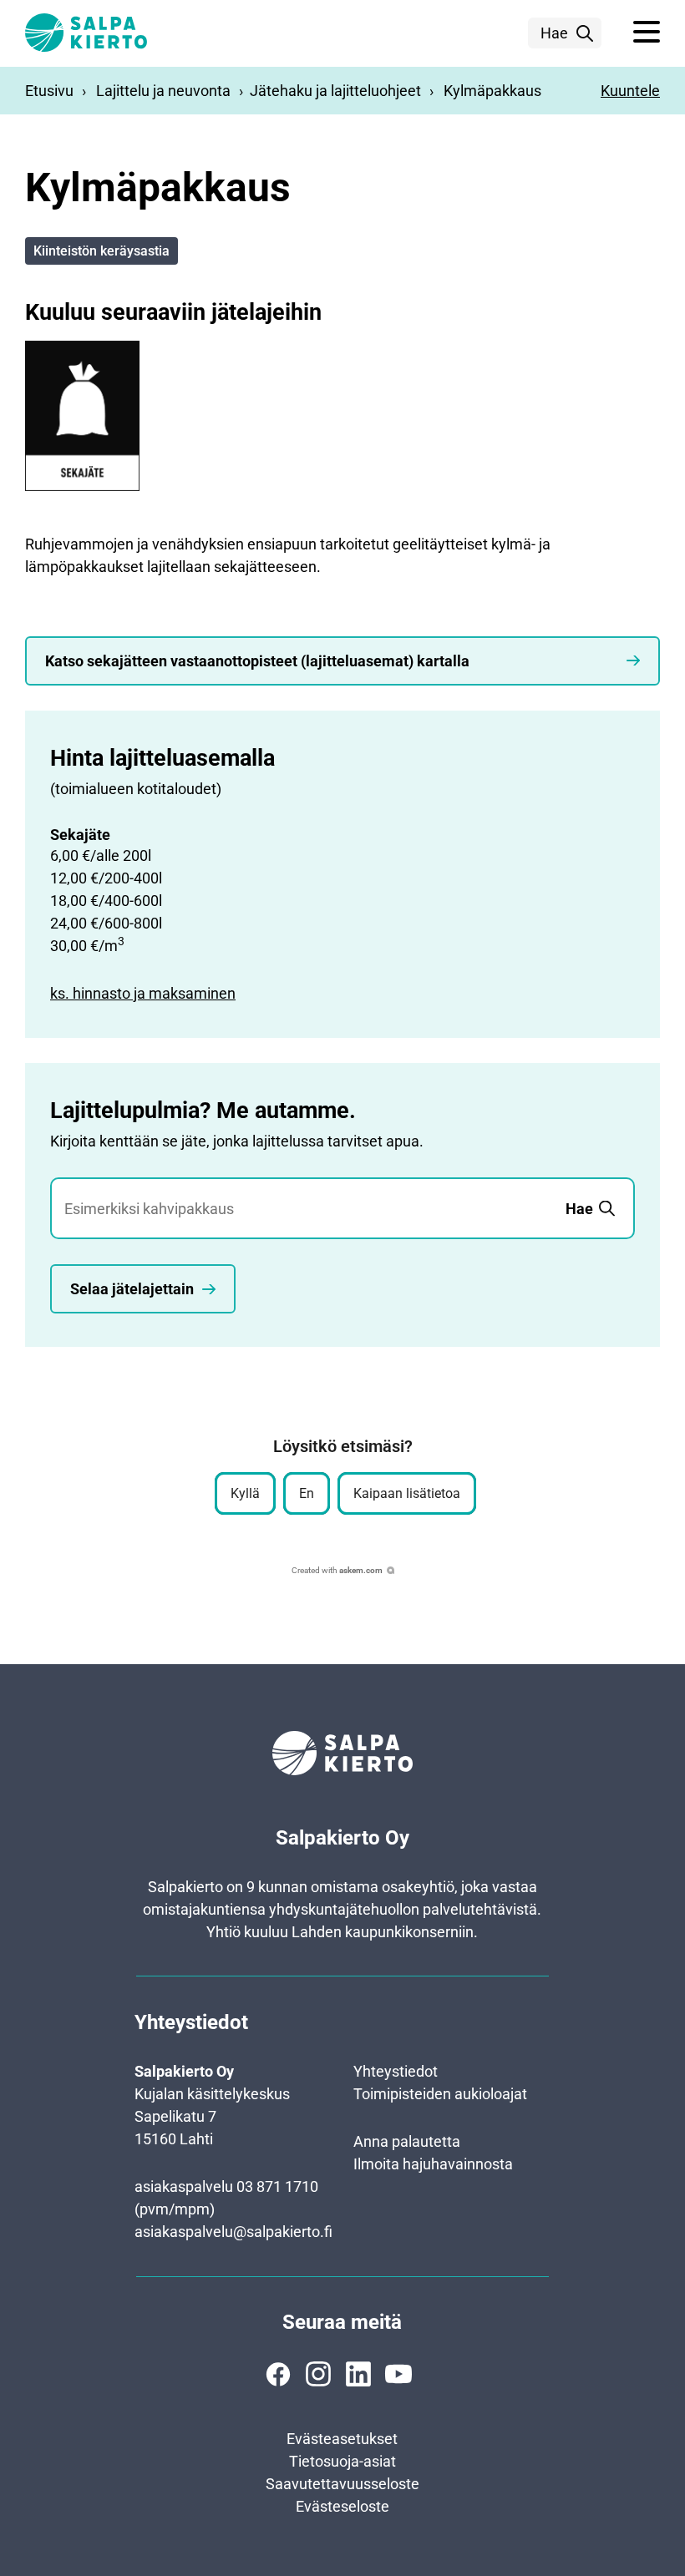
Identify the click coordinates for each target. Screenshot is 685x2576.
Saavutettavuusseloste (342, 2484)
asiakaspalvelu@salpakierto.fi (233, 2232)
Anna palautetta (407, 2141)
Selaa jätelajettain (132, 1289)
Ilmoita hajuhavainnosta (433, 2164)
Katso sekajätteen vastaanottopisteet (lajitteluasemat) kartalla (257, 661)
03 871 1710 (277, 2186)
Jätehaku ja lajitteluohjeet (335, 91)
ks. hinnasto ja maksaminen (143, 993)
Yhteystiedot (396, 2071)
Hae (554, 33)
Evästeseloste (342, 2506)
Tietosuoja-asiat (342, 2461)
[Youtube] (398, 2374)
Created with (337, 1570)
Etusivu (49, 91)
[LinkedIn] (358, 2374)
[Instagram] (318, 2374)
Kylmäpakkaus (492, 91)
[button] (647, 33)
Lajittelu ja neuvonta (163, 91)
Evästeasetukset (342, 2439)
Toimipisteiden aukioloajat (440, 2094)
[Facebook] (278, 2374)
